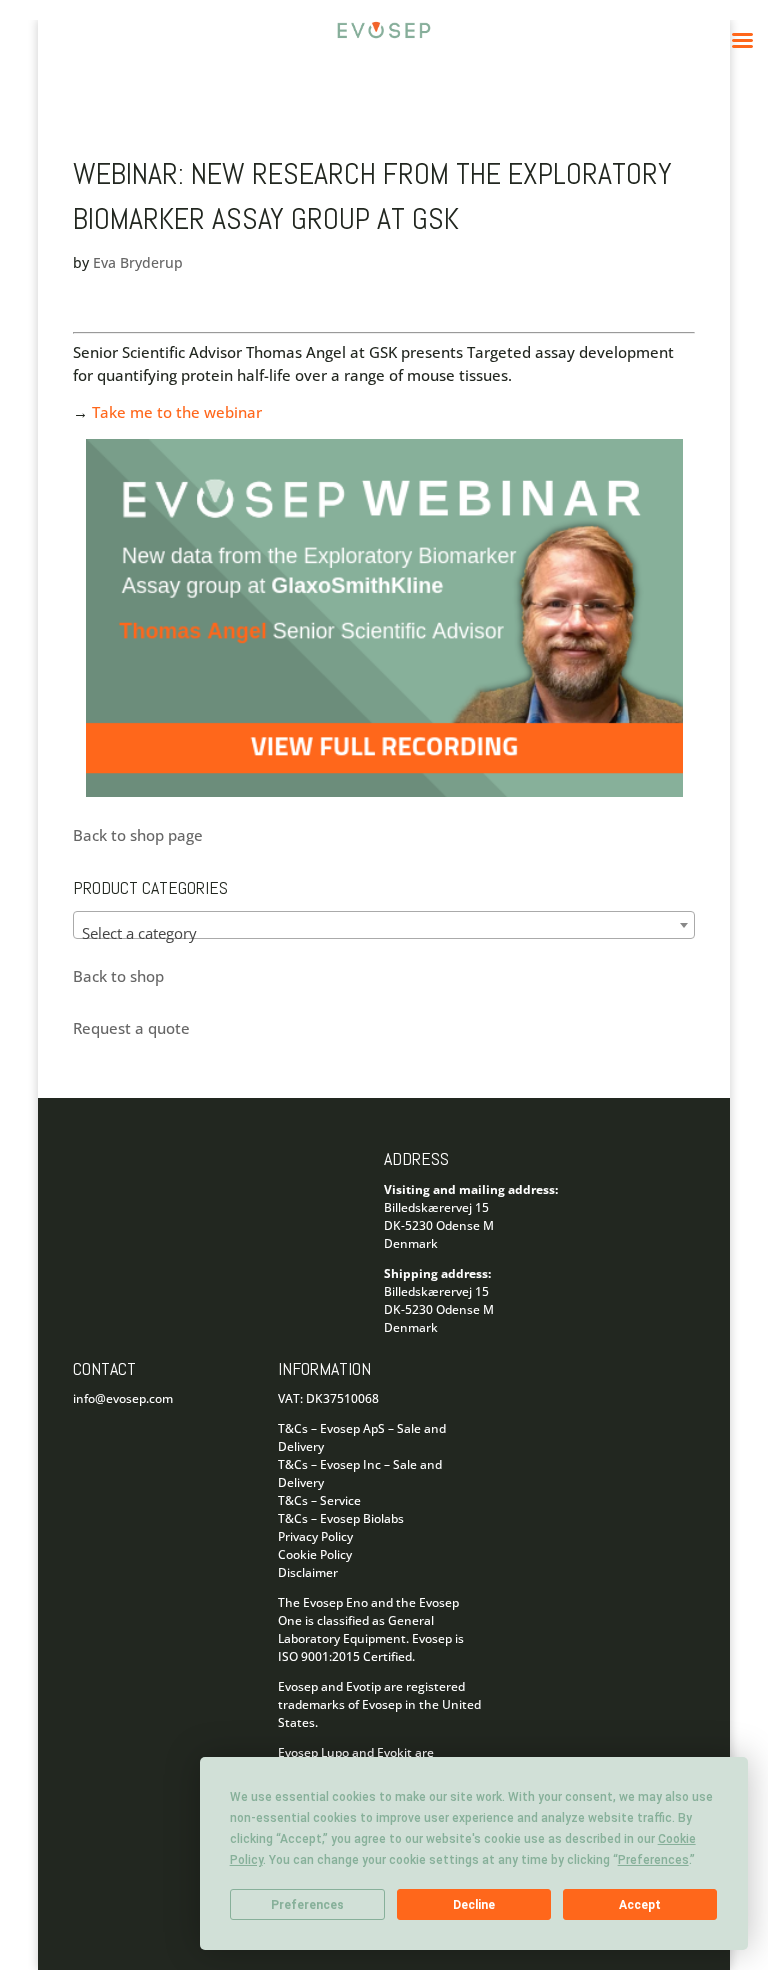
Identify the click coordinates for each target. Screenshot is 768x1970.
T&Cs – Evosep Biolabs (341, 1518)
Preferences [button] (653, 1860)
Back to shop (118, 976)
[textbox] (384, 933)
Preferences (307, 1905)
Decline (474, 1905)
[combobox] (384, 925)
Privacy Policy (315, 1536)
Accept (640, 1905)
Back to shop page (138, 835)
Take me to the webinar (177, 412)
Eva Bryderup (138, 262)
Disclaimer (308, 1572)
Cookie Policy (315, 1554)
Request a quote (131, 1028)
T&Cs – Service (319, 1500)
